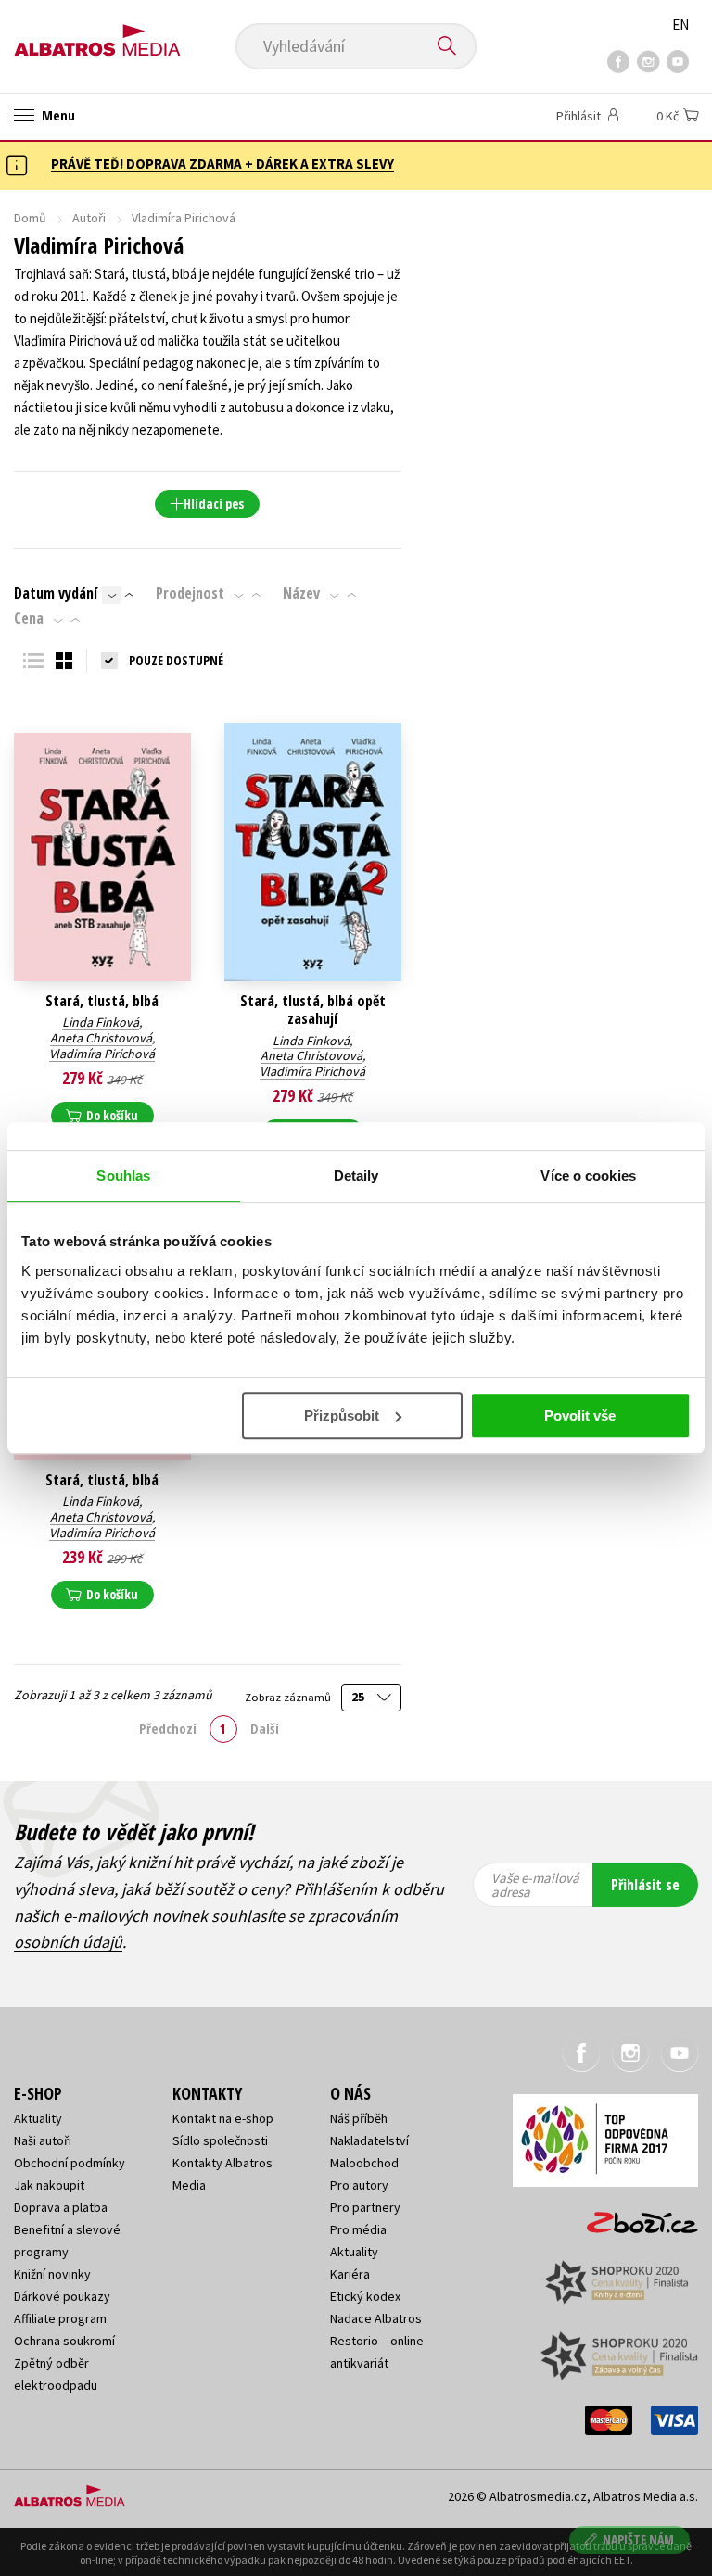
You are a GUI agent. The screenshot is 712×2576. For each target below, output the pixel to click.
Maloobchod (364, 2163)
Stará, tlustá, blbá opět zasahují (313, 1010)
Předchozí (168, 1728)
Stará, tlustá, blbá (102, 1001)
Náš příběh (359, 2118)
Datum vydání (56, 593)
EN (680, 25)
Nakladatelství (369, 2140)
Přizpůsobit (342, 1415)
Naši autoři (43, 2140)
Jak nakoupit (49, 2185)
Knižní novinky (52, 2274)
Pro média (358, 2229)
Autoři (89, 218)
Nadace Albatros (376, 2318)
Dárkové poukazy (62, 2296)
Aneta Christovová (101, 1038)
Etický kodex (365, 2296)
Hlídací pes (214, 504)
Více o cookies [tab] (588, 1175)
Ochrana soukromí (64, 2341)
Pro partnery (365, 2207)
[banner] (97, 34)
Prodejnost (190, 593)
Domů (30, 218)
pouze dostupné (176, 660)
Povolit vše (580, 1415)
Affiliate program (60, 2318)
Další (265, 1728)
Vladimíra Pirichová (102, 1054)
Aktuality (38, 2118)
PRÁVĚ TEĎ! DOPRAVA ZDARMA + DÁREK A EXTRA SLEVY (222, 164)
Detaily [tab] (356, 1175)
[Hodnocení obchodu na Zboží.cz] (633, 2216)
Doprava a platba (61, 2207)
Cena (29, 618)
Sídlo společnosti (220, 2140)
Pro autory (359, 2185)
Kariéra (350, 2274)
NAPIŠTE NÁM (638, 2539)
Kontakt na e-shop (223, 2118)
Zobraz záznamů (289, 1697)
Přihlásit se (645, 1885)
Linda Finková (101, 1022)
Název (301, 593)
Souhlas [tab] (123, 1175)
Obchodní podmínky (70, 2163)
